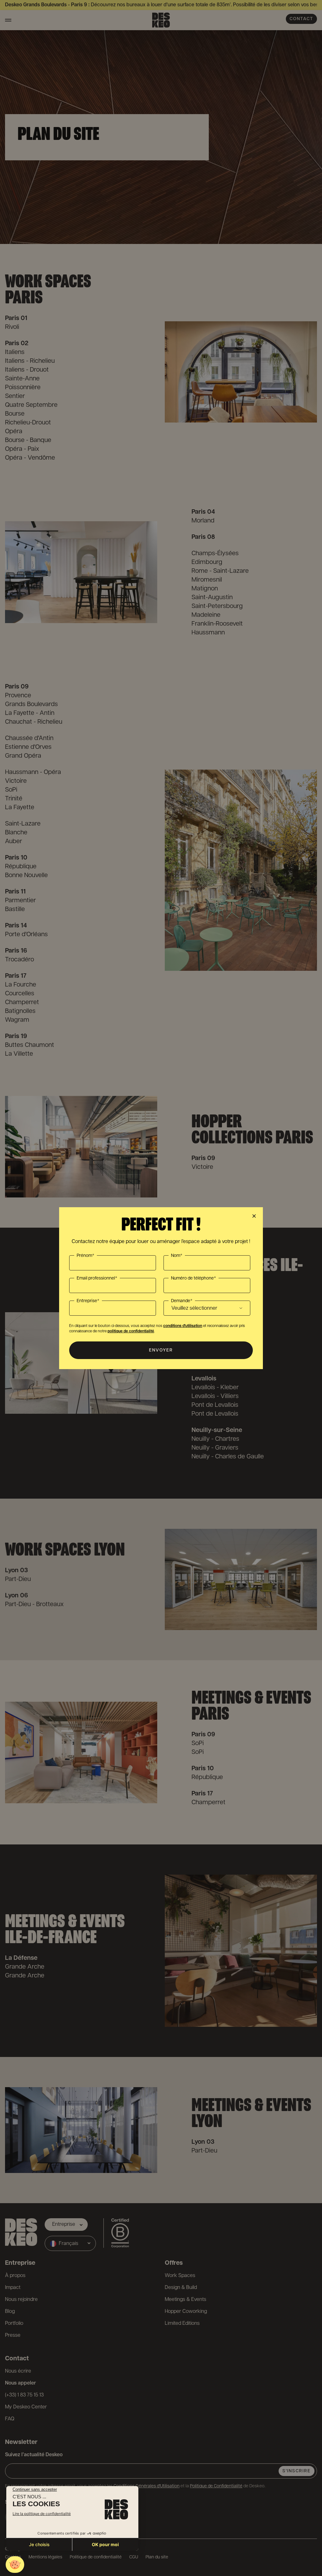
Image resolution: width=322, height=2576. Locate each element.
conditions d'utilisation (183, 1326)
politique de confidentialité (131, 1331)
